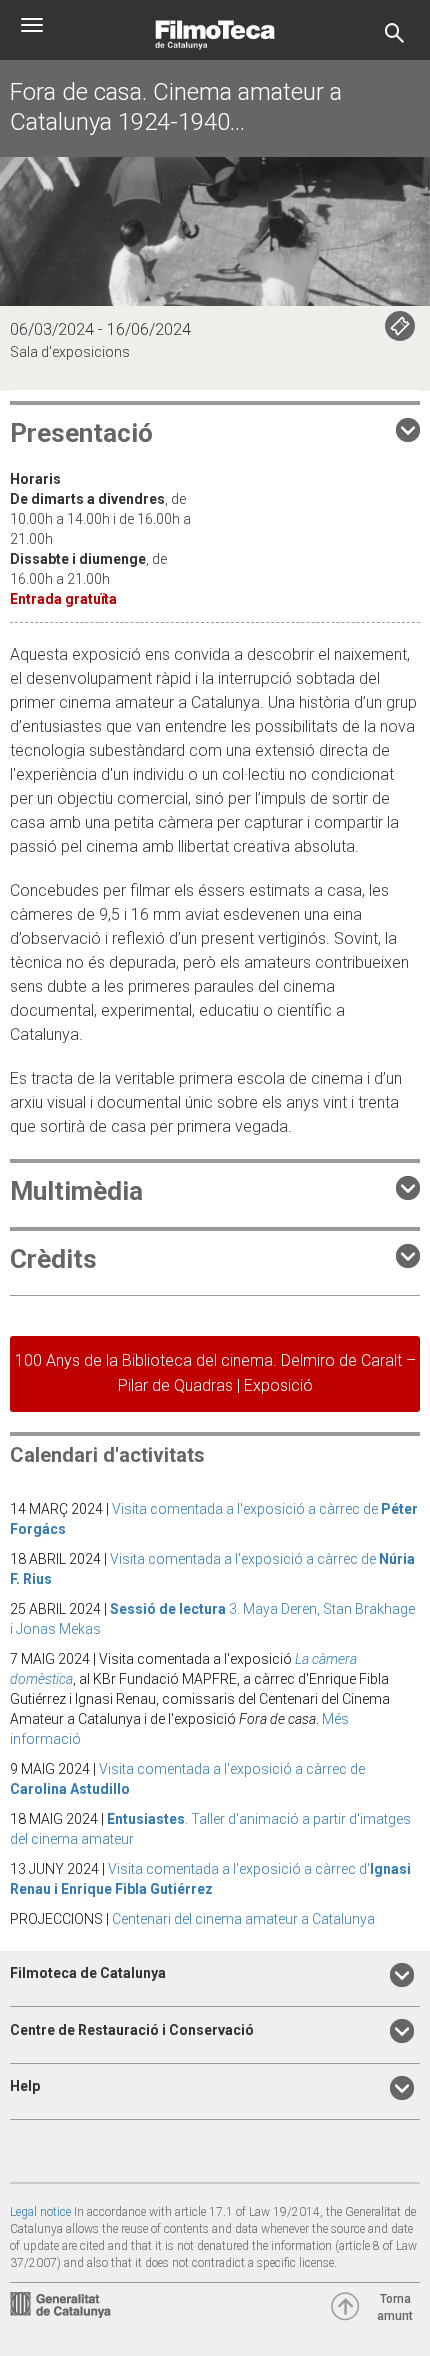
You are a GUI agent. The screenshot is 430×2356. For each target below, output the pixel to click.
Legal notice (40, 2212)
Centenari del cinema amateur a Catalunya (243, 1919)
